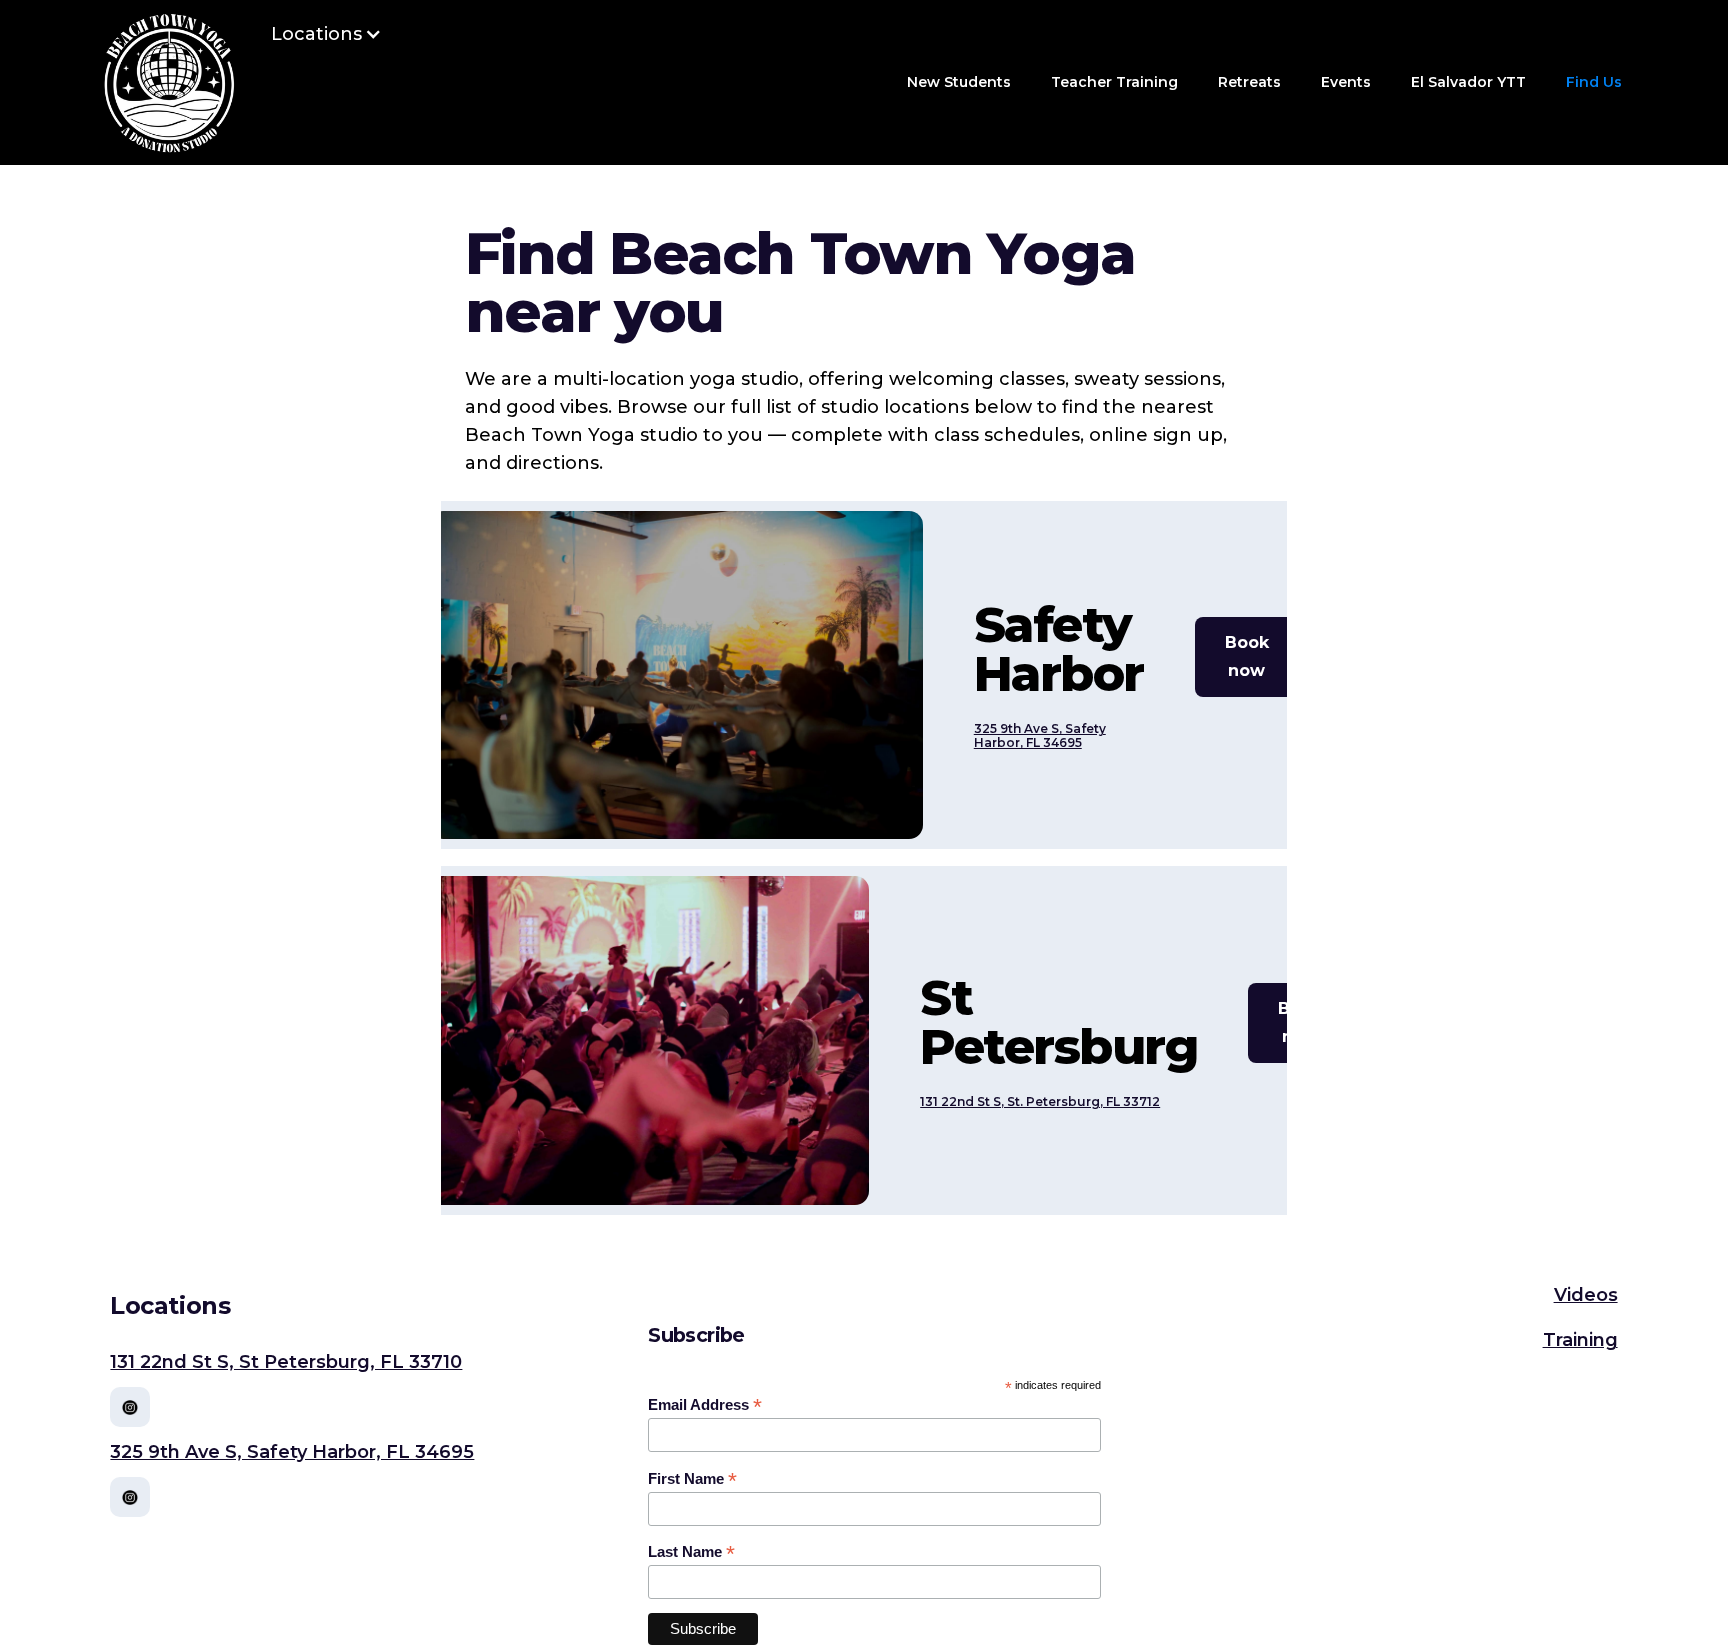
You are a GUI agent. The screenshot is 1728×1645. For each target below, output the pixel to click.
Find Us (1594, 82)
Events (1346, 82)
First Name (692, 1479)
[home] (168, 82)
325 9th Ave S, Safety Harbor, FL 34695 (1040, 736)
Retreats (1249, 82)
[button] (326, 34)
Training (1580, 1340)
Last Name (691, 1552)
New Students (959, 82)
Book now (1247, 656)
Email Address (705, 1405)
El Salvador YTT (1468, 82)
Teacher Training (1114, 82)
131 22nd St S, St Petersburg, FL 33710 (286, 1362)
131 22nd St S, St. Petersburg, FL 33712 (1040, 1102)
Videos (1586, 1295)
